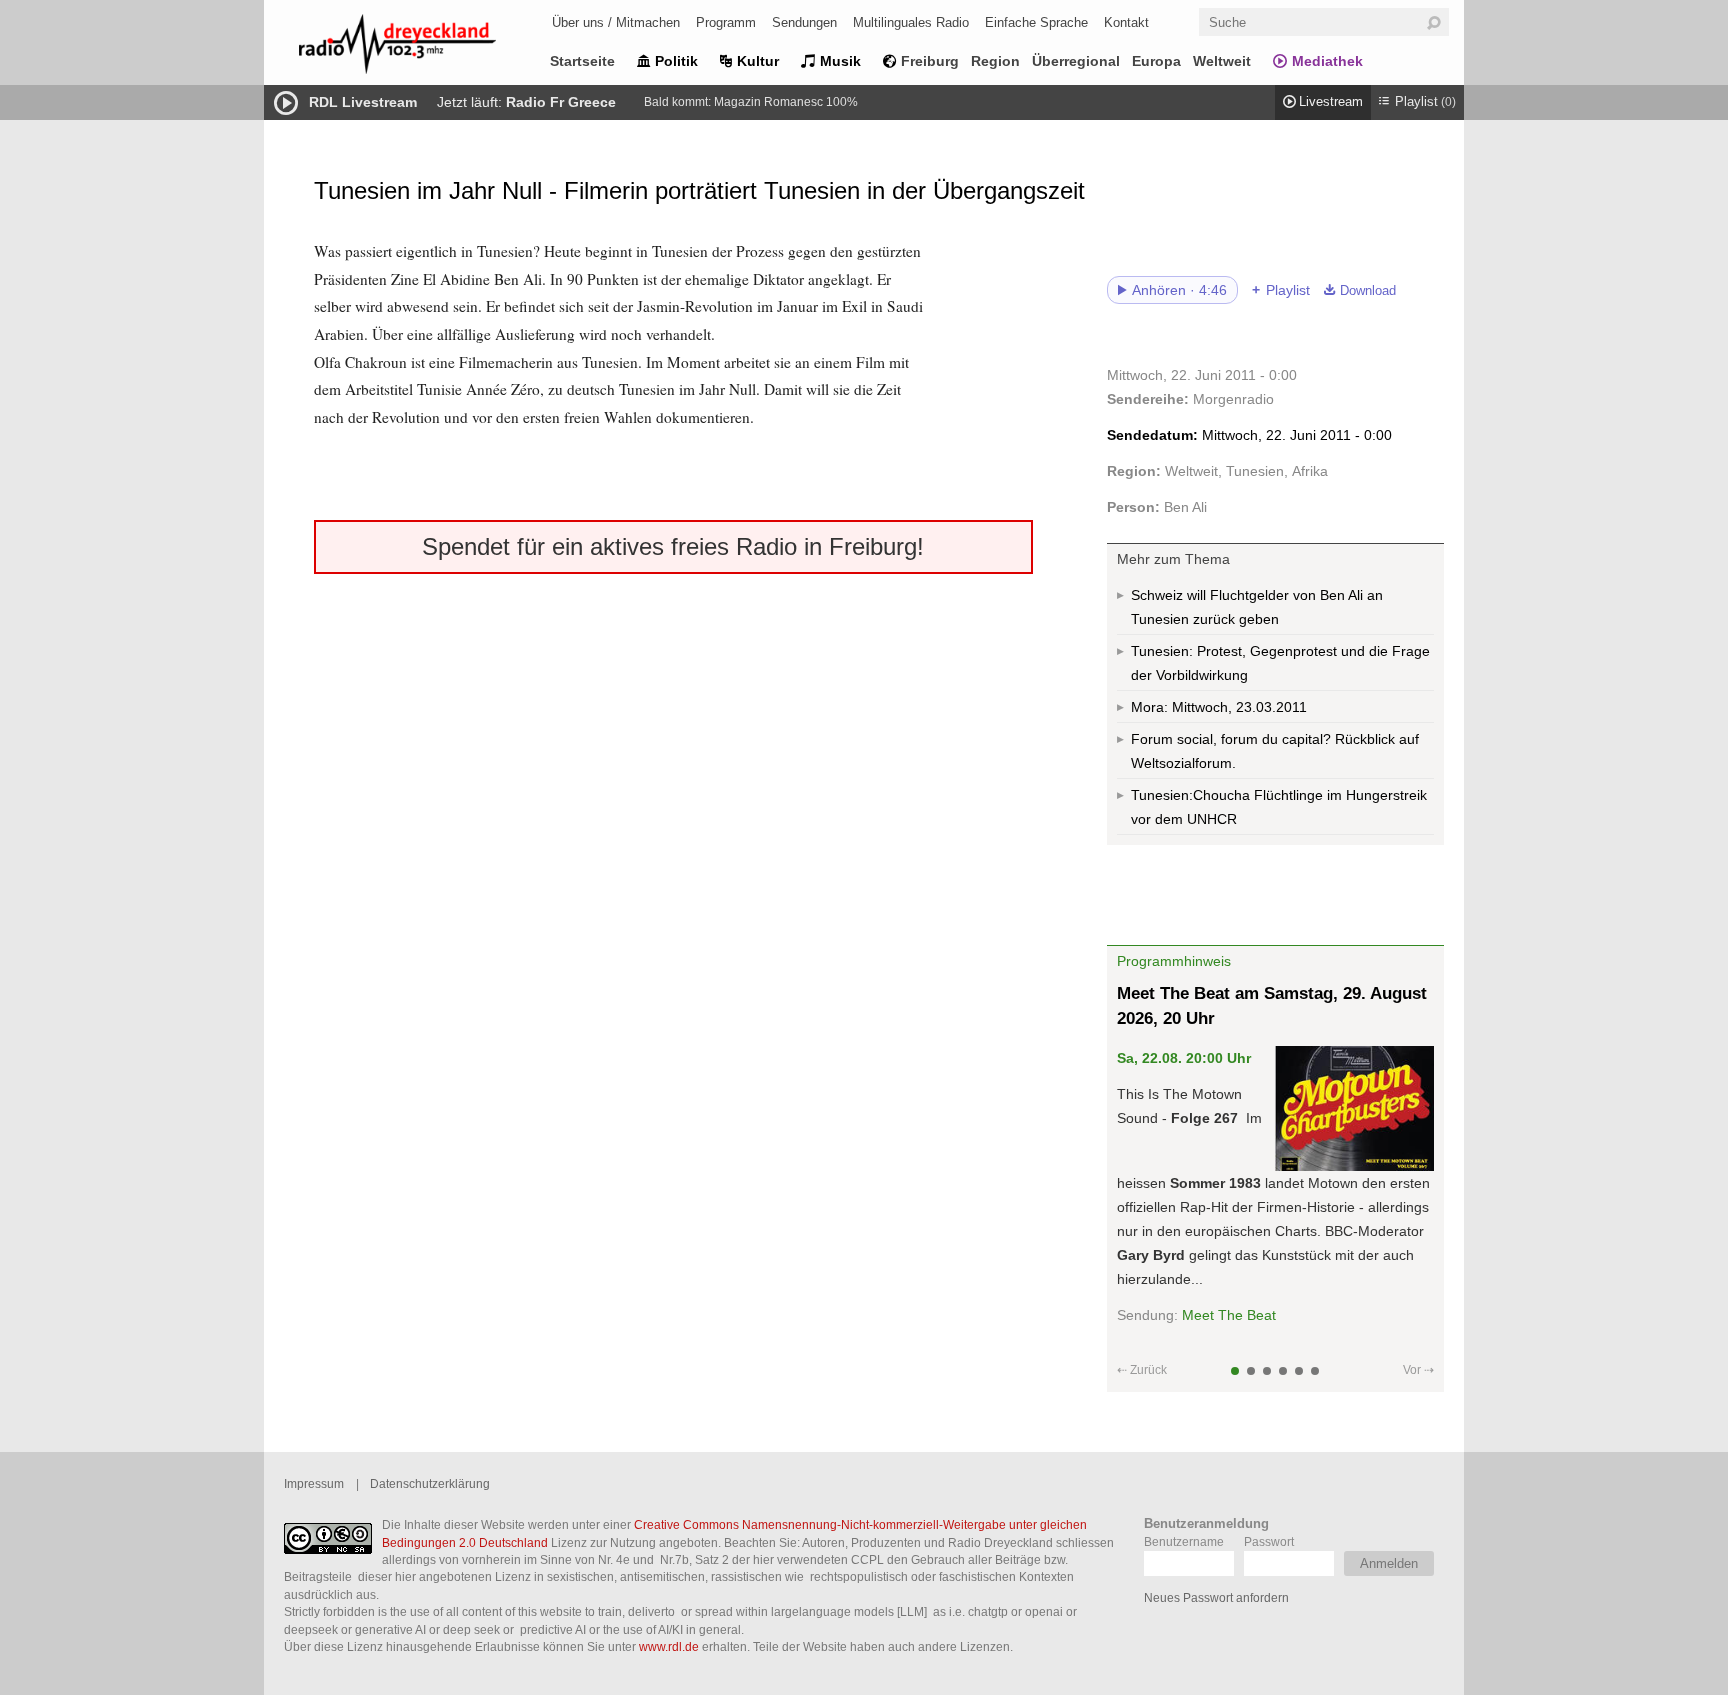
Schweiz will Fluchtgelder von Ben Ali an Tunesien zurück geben (1257, 607)
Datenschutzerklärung (430, 1483)
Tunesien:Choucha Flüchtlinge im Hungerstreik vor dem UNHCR (1279, 807)
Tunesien (1255, 471)
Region (995, 61)
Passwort (1269, 1541)
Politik (676, 61)
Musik (840, 61)
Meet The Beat (1229, 1315)
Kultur (758, 61)
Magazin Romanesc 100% (786, 102)
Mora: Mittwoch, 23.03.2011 (1219, 707)
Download (1368, 291)
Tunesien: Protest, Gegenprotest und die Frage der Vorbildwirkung (1280, 663)
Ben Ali (1185, 507)
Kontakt (1126, 22)
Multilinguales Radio (911, 22)
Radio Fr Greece (561, 102)
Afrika (1310, 471)
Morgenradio (1233, 399)
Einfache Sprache (1036, 22)
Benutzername (1184, 1541)
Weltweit (1222, 61)
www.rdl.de (669, 1646)
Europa (1156, 61)
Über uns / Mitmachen (616, 22)
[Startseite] (424, 47)
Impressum (314, 1483)
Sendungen (804, 22)
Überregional (1076, 61)
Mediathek (1327, 61)
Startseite (582, 61)
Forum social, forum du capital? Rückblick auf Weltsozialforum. (1275, 751)
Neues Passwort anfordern (1216, 1597)
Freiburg (930, 61)
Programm (726, 22)
